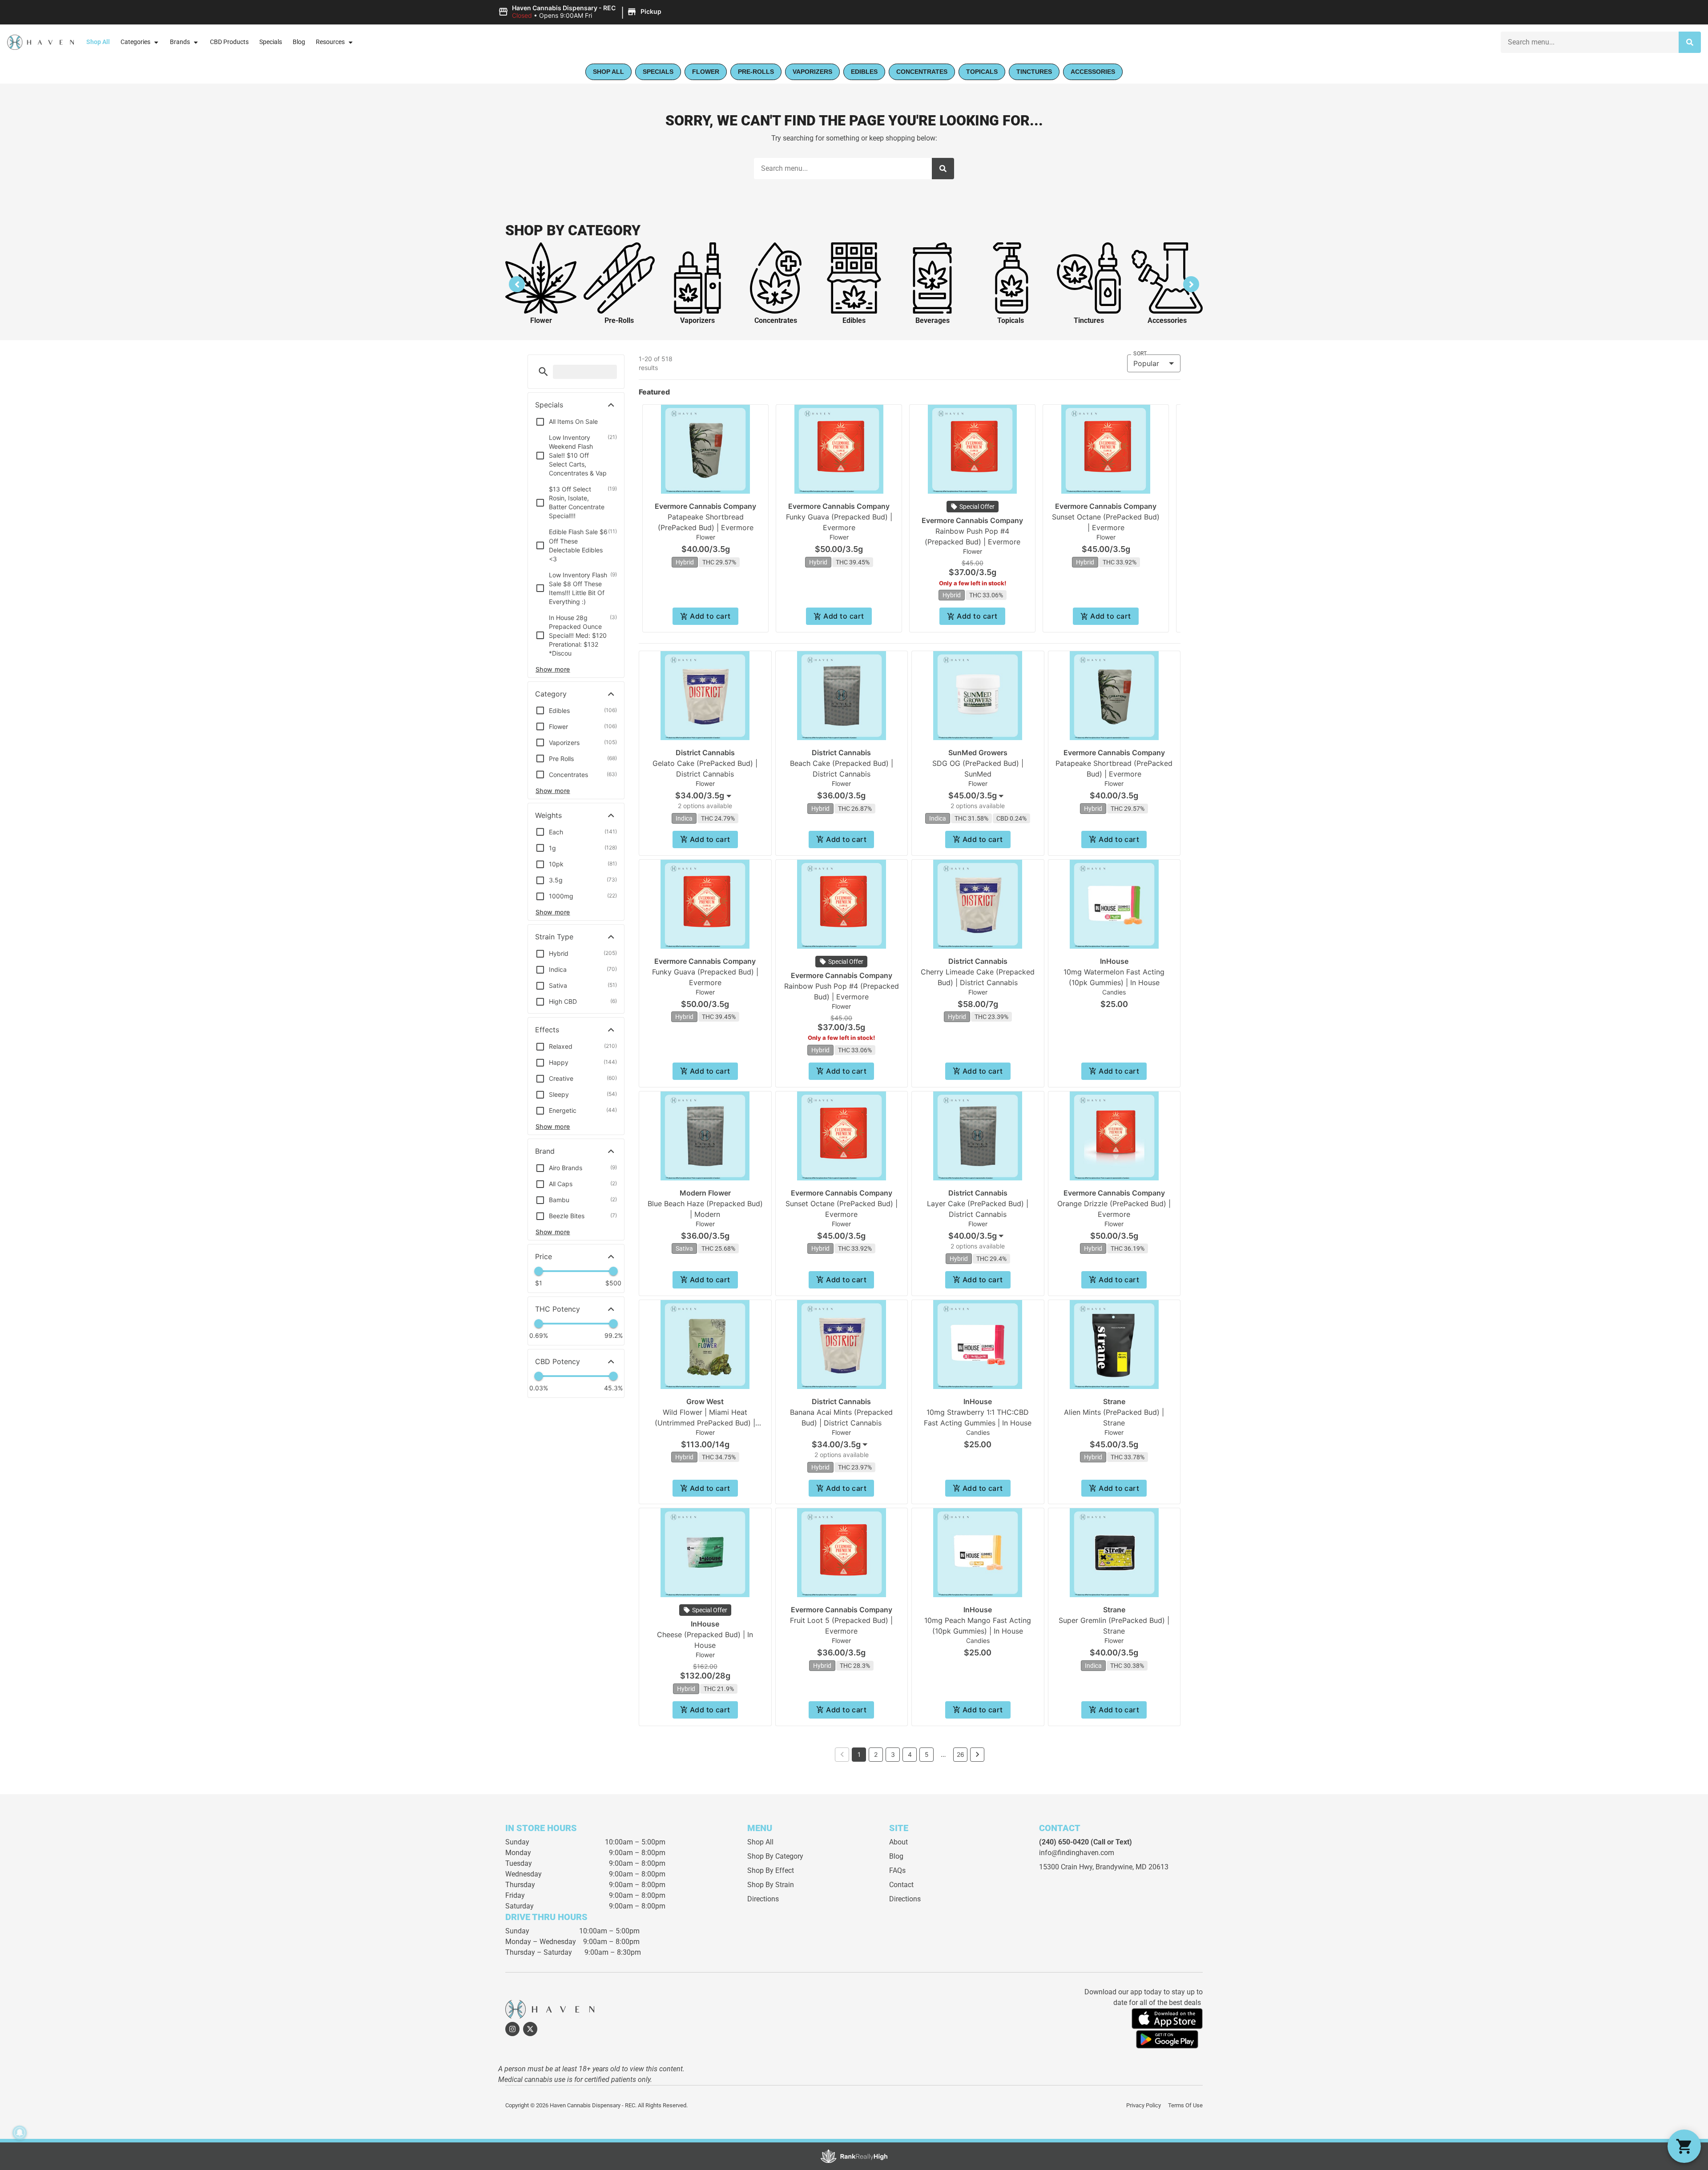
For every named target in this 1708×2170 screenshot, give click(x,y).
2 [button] (876, 1754)
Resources (330, 42)
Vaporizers (697, 320)
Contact (901, 1885)
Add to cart (710, 616)
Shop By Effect (771, 1870)
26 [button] (961, 1754)
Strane (1114, 1401)
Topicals (1011, 320)
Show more (553, 669)
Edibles (854, 320)
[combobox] (1590, 42)
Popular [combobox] (1146, 363)
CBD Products (229, 42)
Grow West (705, 1401)
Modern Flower (705, 1193)
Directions (763, 1899)
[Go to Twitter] (530, 2029)
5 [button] (927, 1754)
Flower (541, 320)
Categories (135, 42)
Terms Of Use (1185, 2105)
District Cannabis (705, 753)
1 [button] (859, 1754)
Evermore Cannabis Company (705, 506)
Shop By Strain (771, 1885)
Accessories (1167, 320)
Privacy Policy (1144, 2105)
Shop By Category (775, 1856)
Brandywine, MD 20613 (1132, 1867)
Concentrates (776, 320)
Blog (299, 42)
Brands (180, 42)
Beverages (933, 320)
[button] (581, 12)
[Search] (1690, 42)
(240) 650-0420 (1064, 1842)
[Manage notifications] (20, 2133)
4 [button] (910, 1754)
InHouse (1114, 961)
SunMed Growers (978, 753)
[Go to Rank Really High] (854, 2156)
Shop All (98, 42)
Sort (1140, 354)
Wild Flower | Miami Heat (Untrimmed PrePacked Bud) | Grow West (705, 1423)
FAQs (897, 1870)
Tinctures (1089, 320)
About (898, 1842)
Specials (271, 42)
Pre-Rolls (619, 320)
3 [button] (893, 1754)
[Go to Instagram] (512, 2029)
